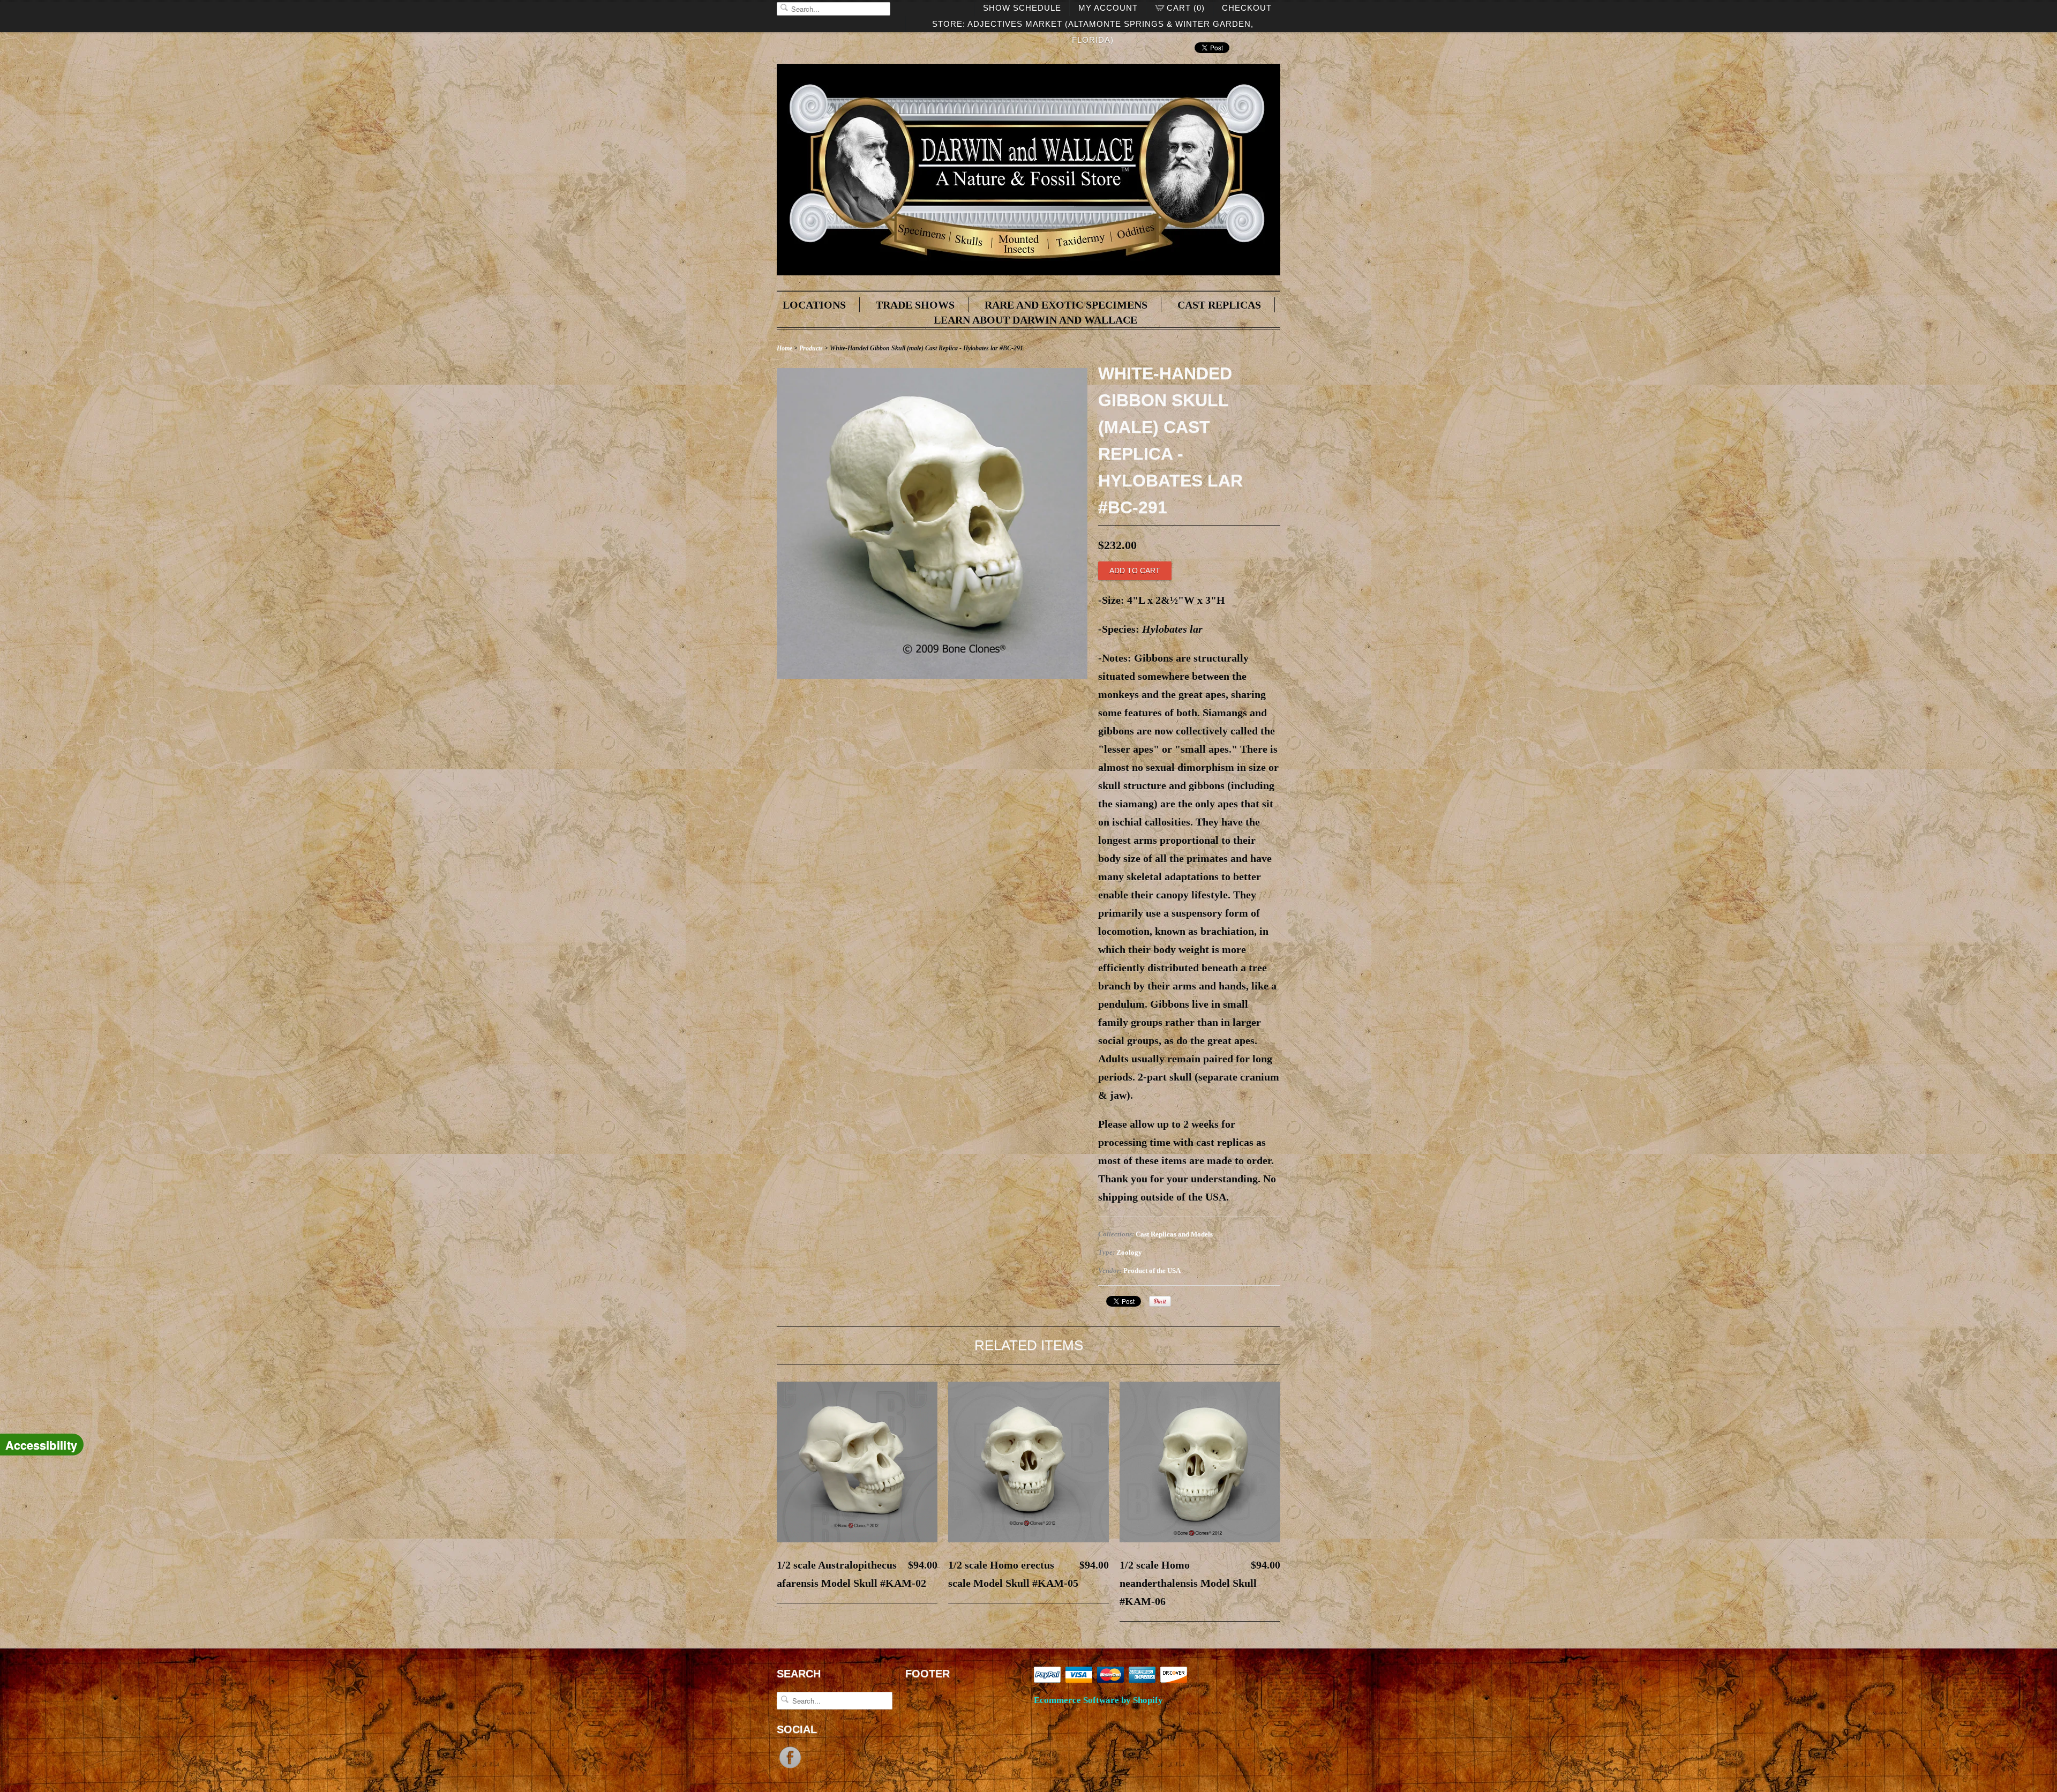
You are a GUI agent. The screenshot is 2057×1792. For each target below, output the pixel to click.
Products (811, 348)
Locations (814, 305)
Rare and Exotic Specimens (1066, 305)
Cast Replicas (1219, 305)
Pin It (1160, 1301)
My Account (1108, 8)
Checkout (1247, 8)
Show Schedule (1022, 8)
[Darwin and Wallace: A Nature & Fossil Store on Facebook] (790, 1767)
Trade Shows (915, 305)
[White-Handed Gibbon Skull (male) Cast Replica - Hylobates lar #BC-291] (932, 675)
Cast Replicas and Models (1174, 1234)
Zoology (1129, 1252)
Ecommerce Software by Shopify (1098, 1700)
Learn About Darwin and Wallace (1035, 320)
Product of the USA (1152, 1270)
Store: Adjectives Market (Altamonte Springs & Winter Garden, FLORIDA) (1093, 26)
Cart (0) (1186, 8)
